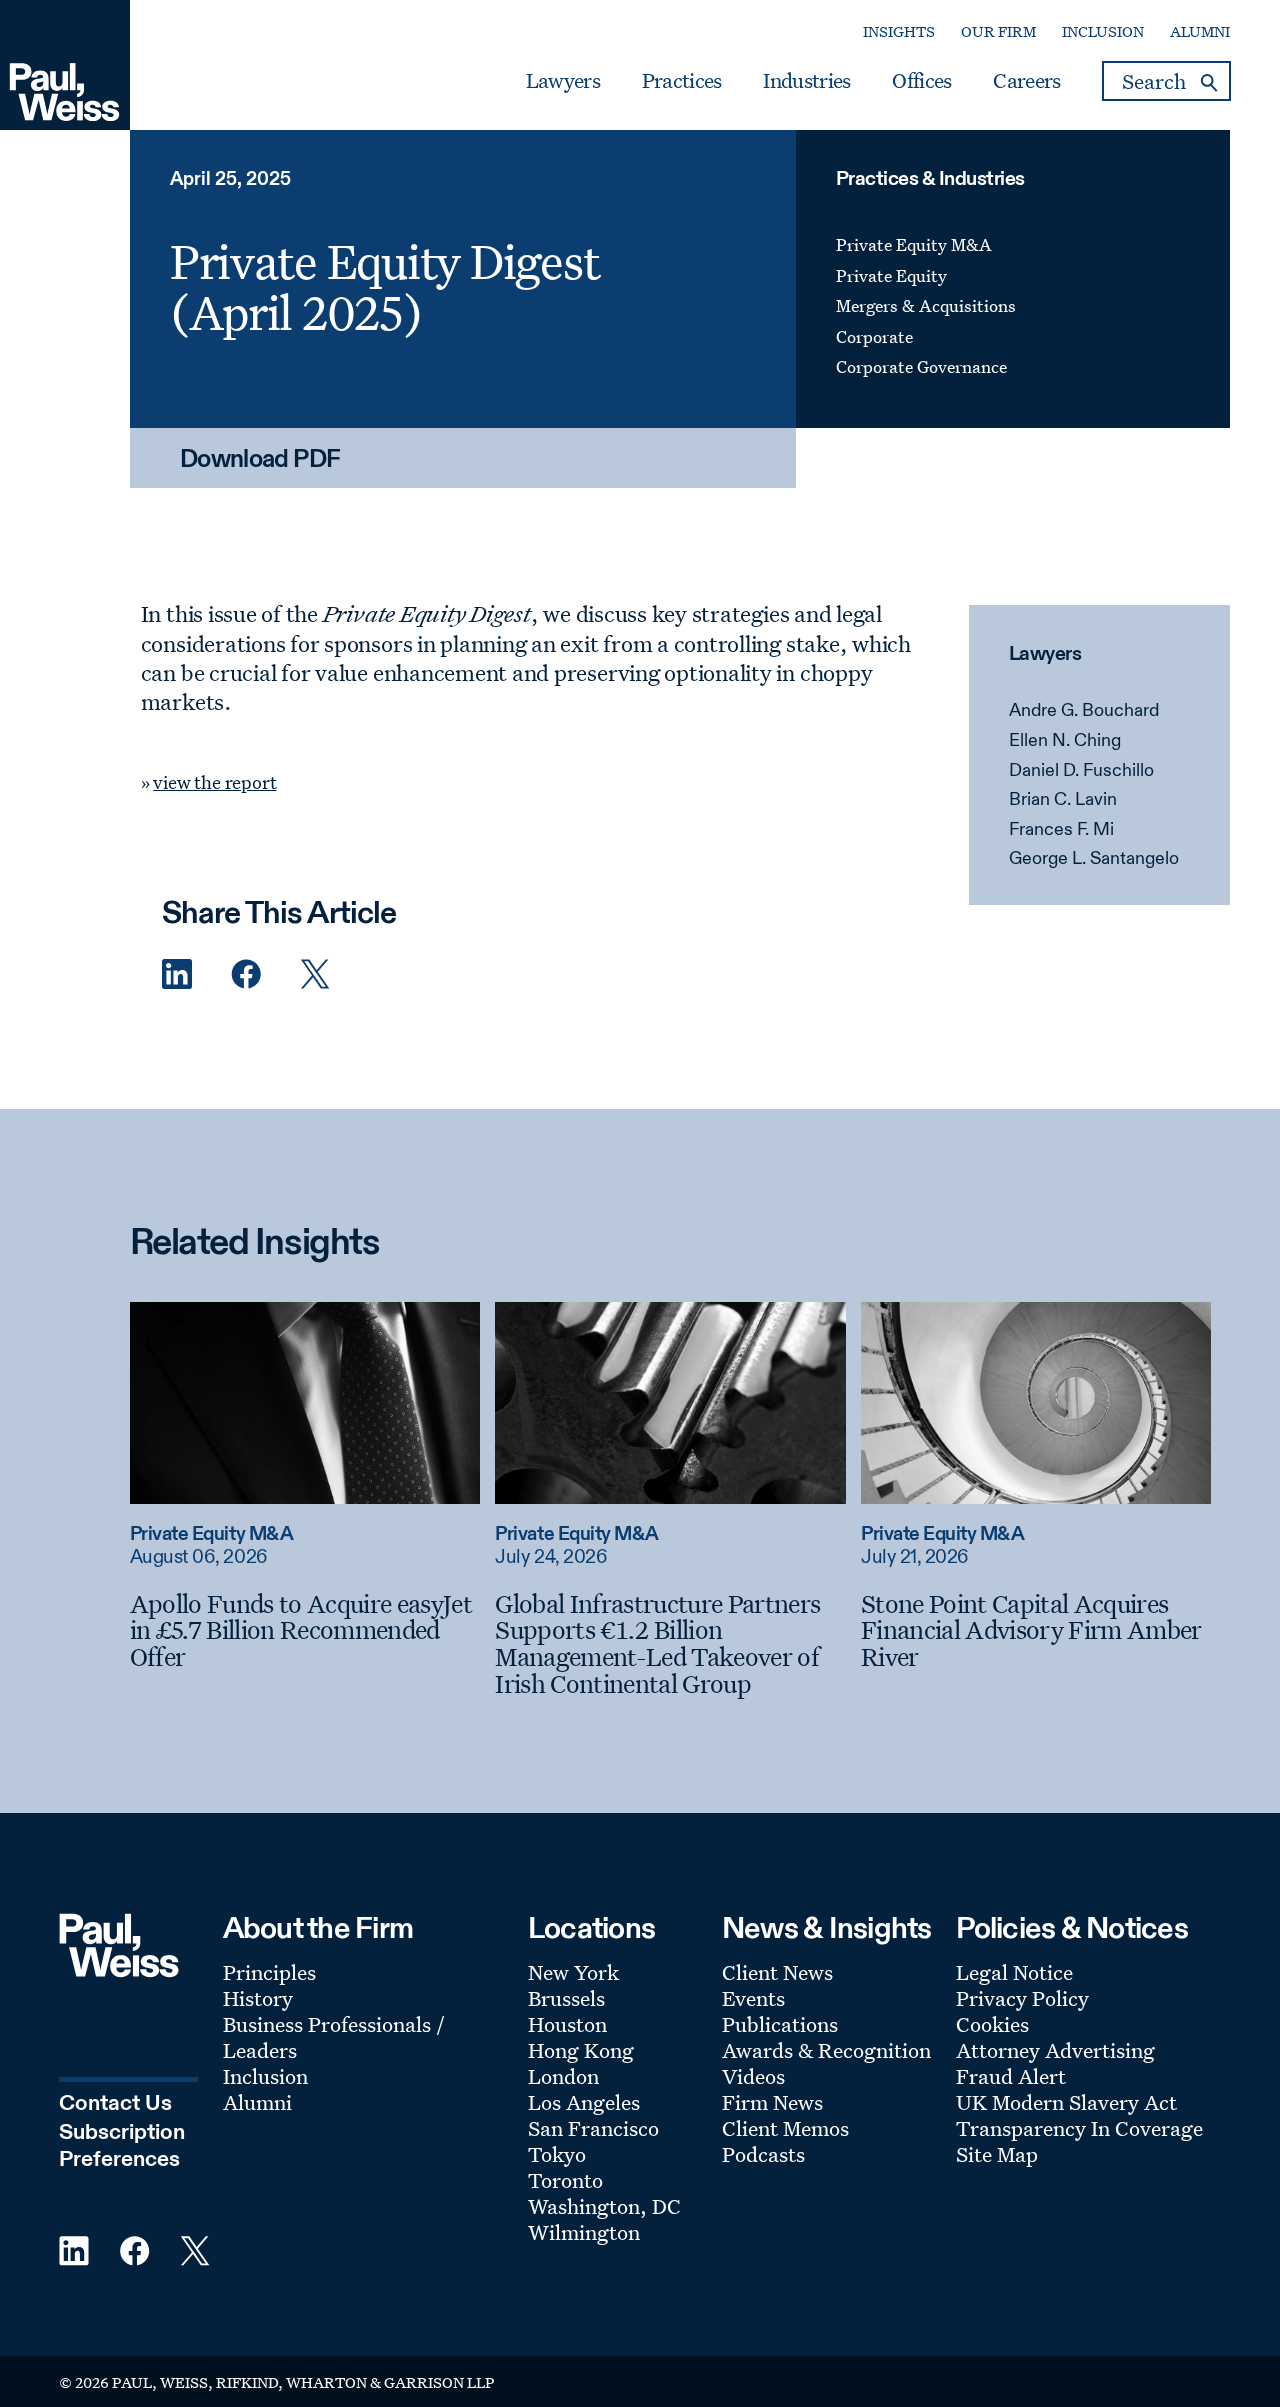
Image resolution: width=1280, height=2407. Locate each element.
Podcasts (763, 2154)
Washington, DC (604, 2206)
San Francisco (593, 2128)
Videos (753, 2076)
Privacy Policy (1022, 1998)
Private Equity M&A (914, 244)
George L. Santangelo (1094, 859)
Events (753, 1998)
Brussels (566, 1998)
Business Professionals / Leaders (334, 2037)
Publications (780, 2024)
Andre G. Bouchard (1084, 711)
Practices (682, 81)
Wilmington (584, 2232)
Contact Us (115, 2104)
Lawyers (563, 81)
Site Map (997, 2154)
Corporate (874, 336)
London (563, 2076)
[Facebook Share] (246, 974)
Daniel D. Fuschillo (1081, 771)
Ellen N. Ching (1065, 741)
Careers (1026, 81)
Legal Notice (1014, 1972)
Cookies (992, 2024)
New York (573, 1972)
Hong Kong (581, 2050)
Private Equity (891, 275)
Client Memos (785, 2128)
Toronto (565, 2180)
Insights (899, 31)
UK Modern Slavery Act (1066, 2102)
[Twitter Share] (315, 974)
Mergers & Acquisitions (926, 305)
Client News (777, 1972)
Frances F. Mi (1061, 830)
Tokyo (557, 2154)
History (258, 1998)
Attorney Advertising (1055, 2050)
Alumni (1200, 31)
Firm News (772, 2102)
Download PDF (260, 460)
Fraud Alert (1011, 2076)
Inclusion (1103, 31)
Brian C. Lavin (1063, 800)
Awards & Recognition (826, 2050)
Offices (921, 81)
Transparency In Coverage (1079, 2128)
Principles (269, 1972)
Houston (567, 2024)
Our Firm (998, 31)
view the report (214, 782)
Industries (806, 81)
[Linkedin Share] (177, 974)
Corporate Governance (921, 366)
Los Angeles (584, 2102)
